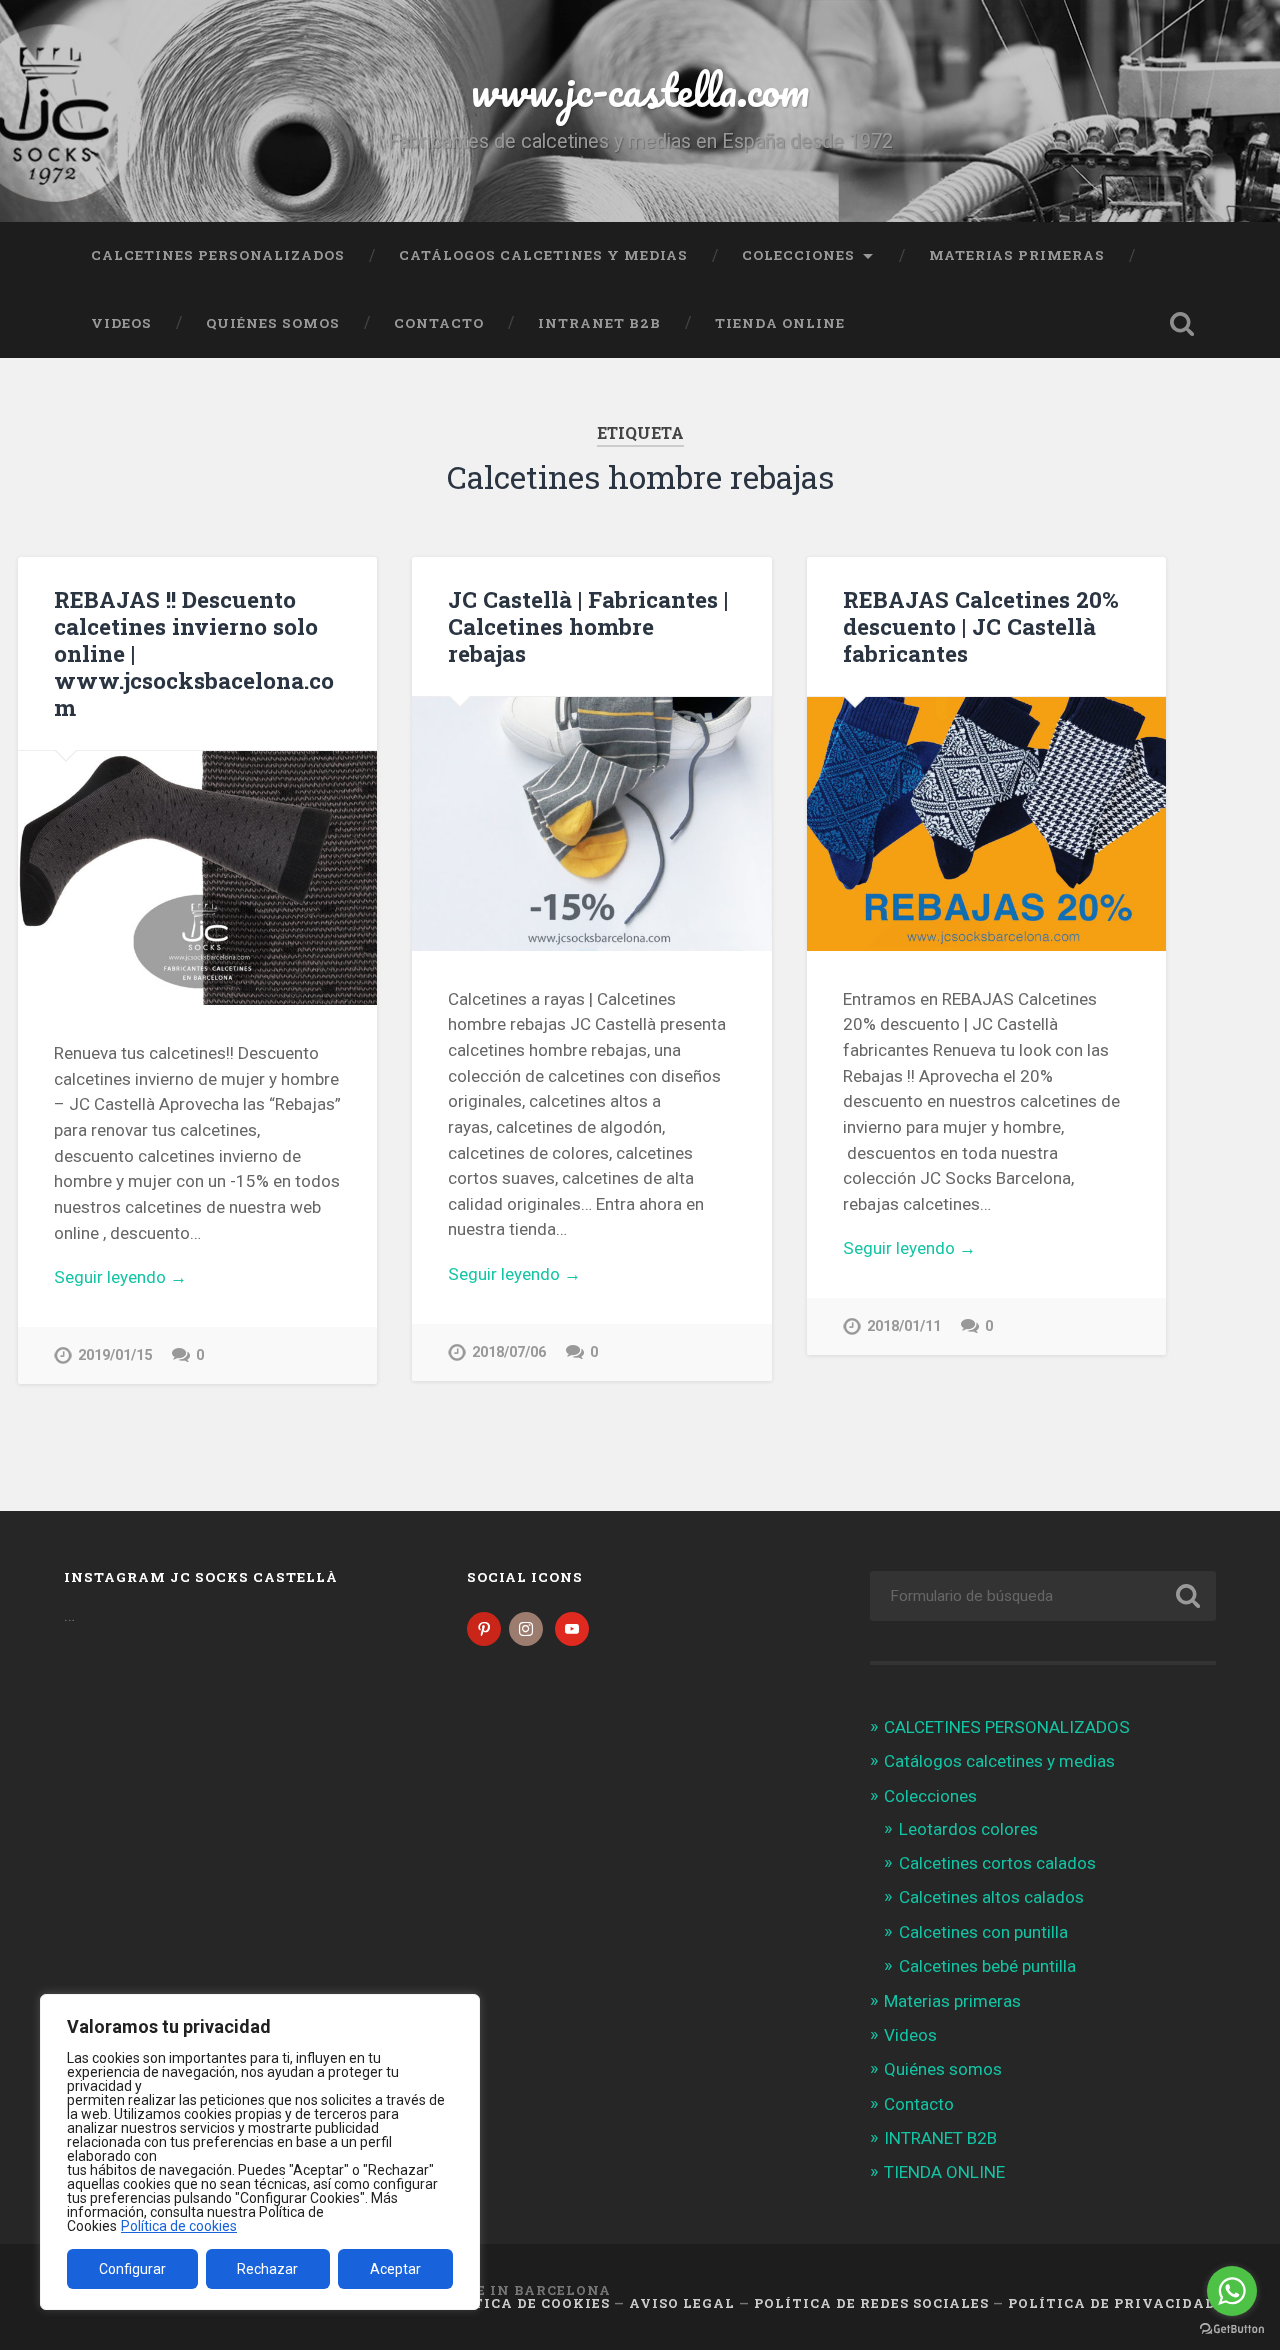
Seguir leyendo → (120, 1277)
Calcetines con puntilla (983, 1932)
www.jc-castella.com (640, 89)
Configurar (132, 2269)
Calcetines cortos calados (997, 1863)
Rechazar (267, 2269)
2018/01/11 (904, 1326)
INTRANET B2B (599, 323)
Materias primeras (1017, 255)
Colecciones (798, 255)
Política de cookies (179, 2226)
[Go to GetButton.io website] (1232, 2329)
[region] (260, 2152)
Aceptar (395, 2269)
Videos (121, 323)
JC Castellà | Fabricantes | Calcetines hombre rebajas (588, 626)
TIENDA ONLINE (780, 323)
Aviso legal (682, 2303)
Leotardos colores (968, 1829)
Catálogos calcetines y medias (543, 255)
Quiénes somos (273, 323)
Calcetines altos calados (991, 1897)
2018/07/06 (509, 1352)
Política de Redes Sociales (871, 2303)
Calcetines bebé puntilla (987, 1966)
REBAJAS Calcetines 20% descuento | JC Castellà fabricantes (981, 626)
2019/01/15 (115, 1355)
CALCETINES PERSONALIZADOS (218, 255)
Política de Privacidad (1112, 2303)
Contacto (439, 323)
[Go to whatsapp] (1232, 2291)
